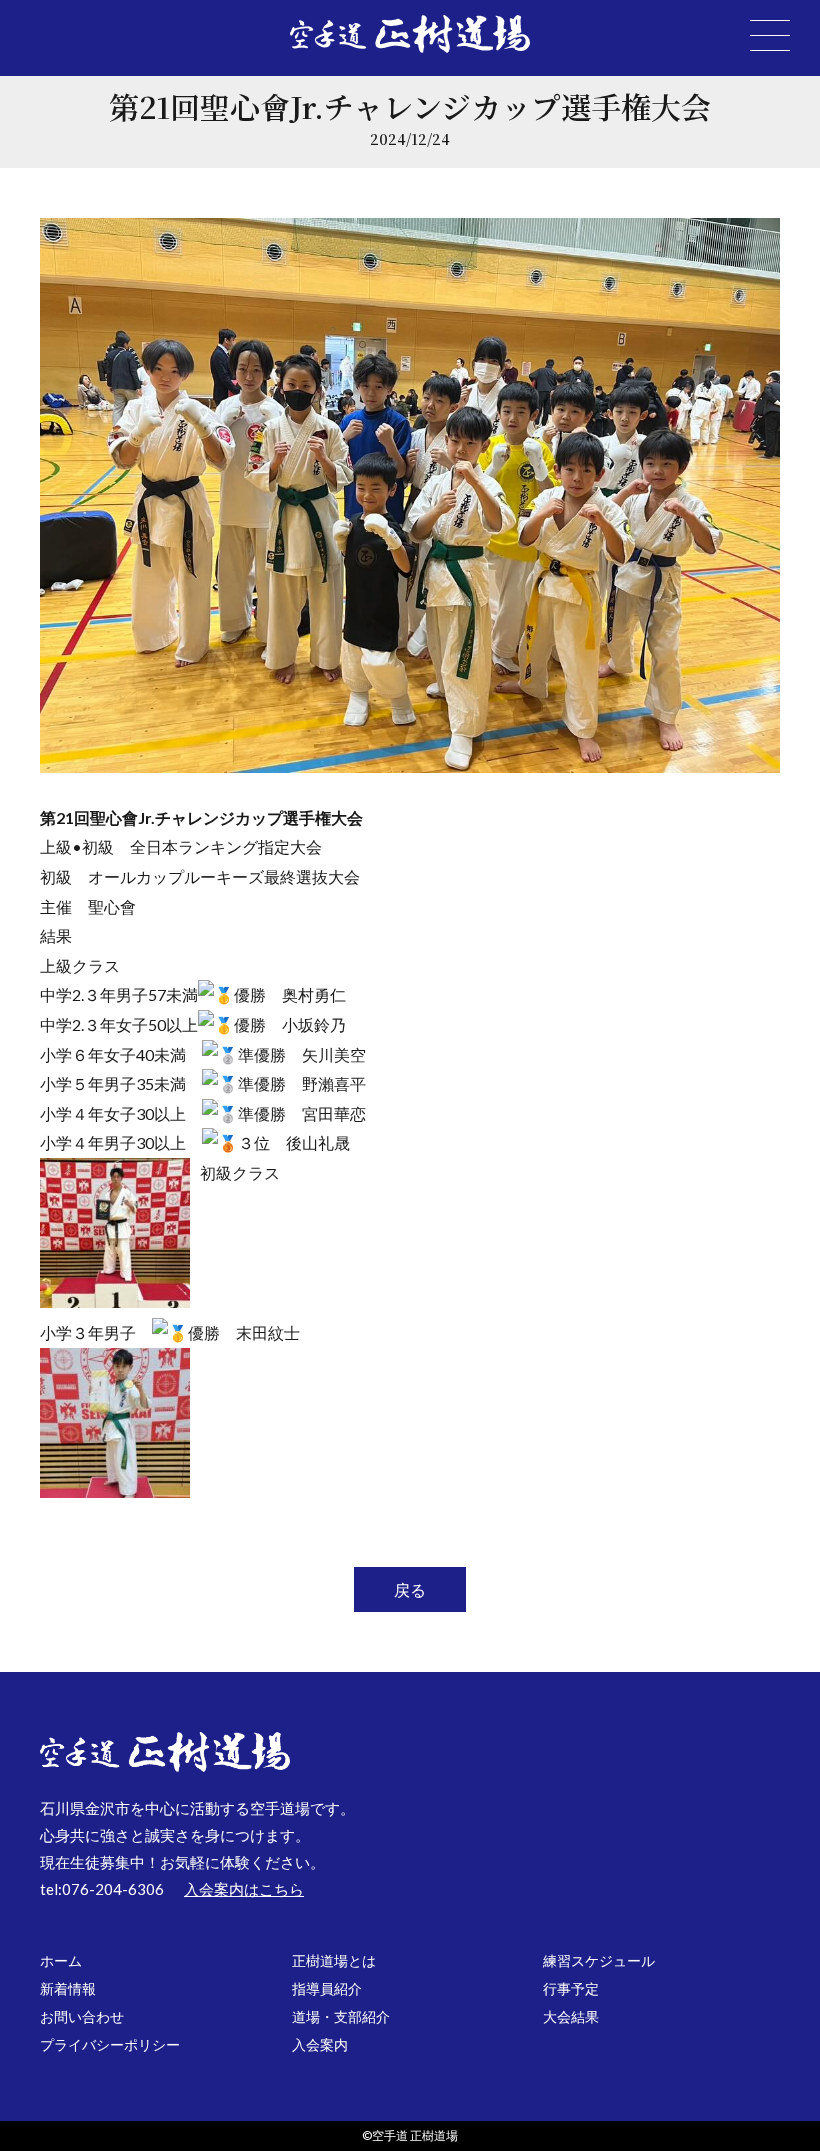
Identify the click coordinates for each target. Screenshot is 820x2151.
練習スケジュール (599, 1960)
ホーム (61, 1960)
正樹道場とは (334, 1960)
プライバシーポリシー (110, 2044)
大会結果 (571, 2016)
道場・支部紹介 (341, 2016)
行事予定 (571, 1988)
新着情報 (68, 1988)
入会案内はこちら (244, 1889)
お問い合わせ (82, 2016)
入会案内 (320, 2044)
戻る (410, 1589)
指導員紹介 (327, 1988)
